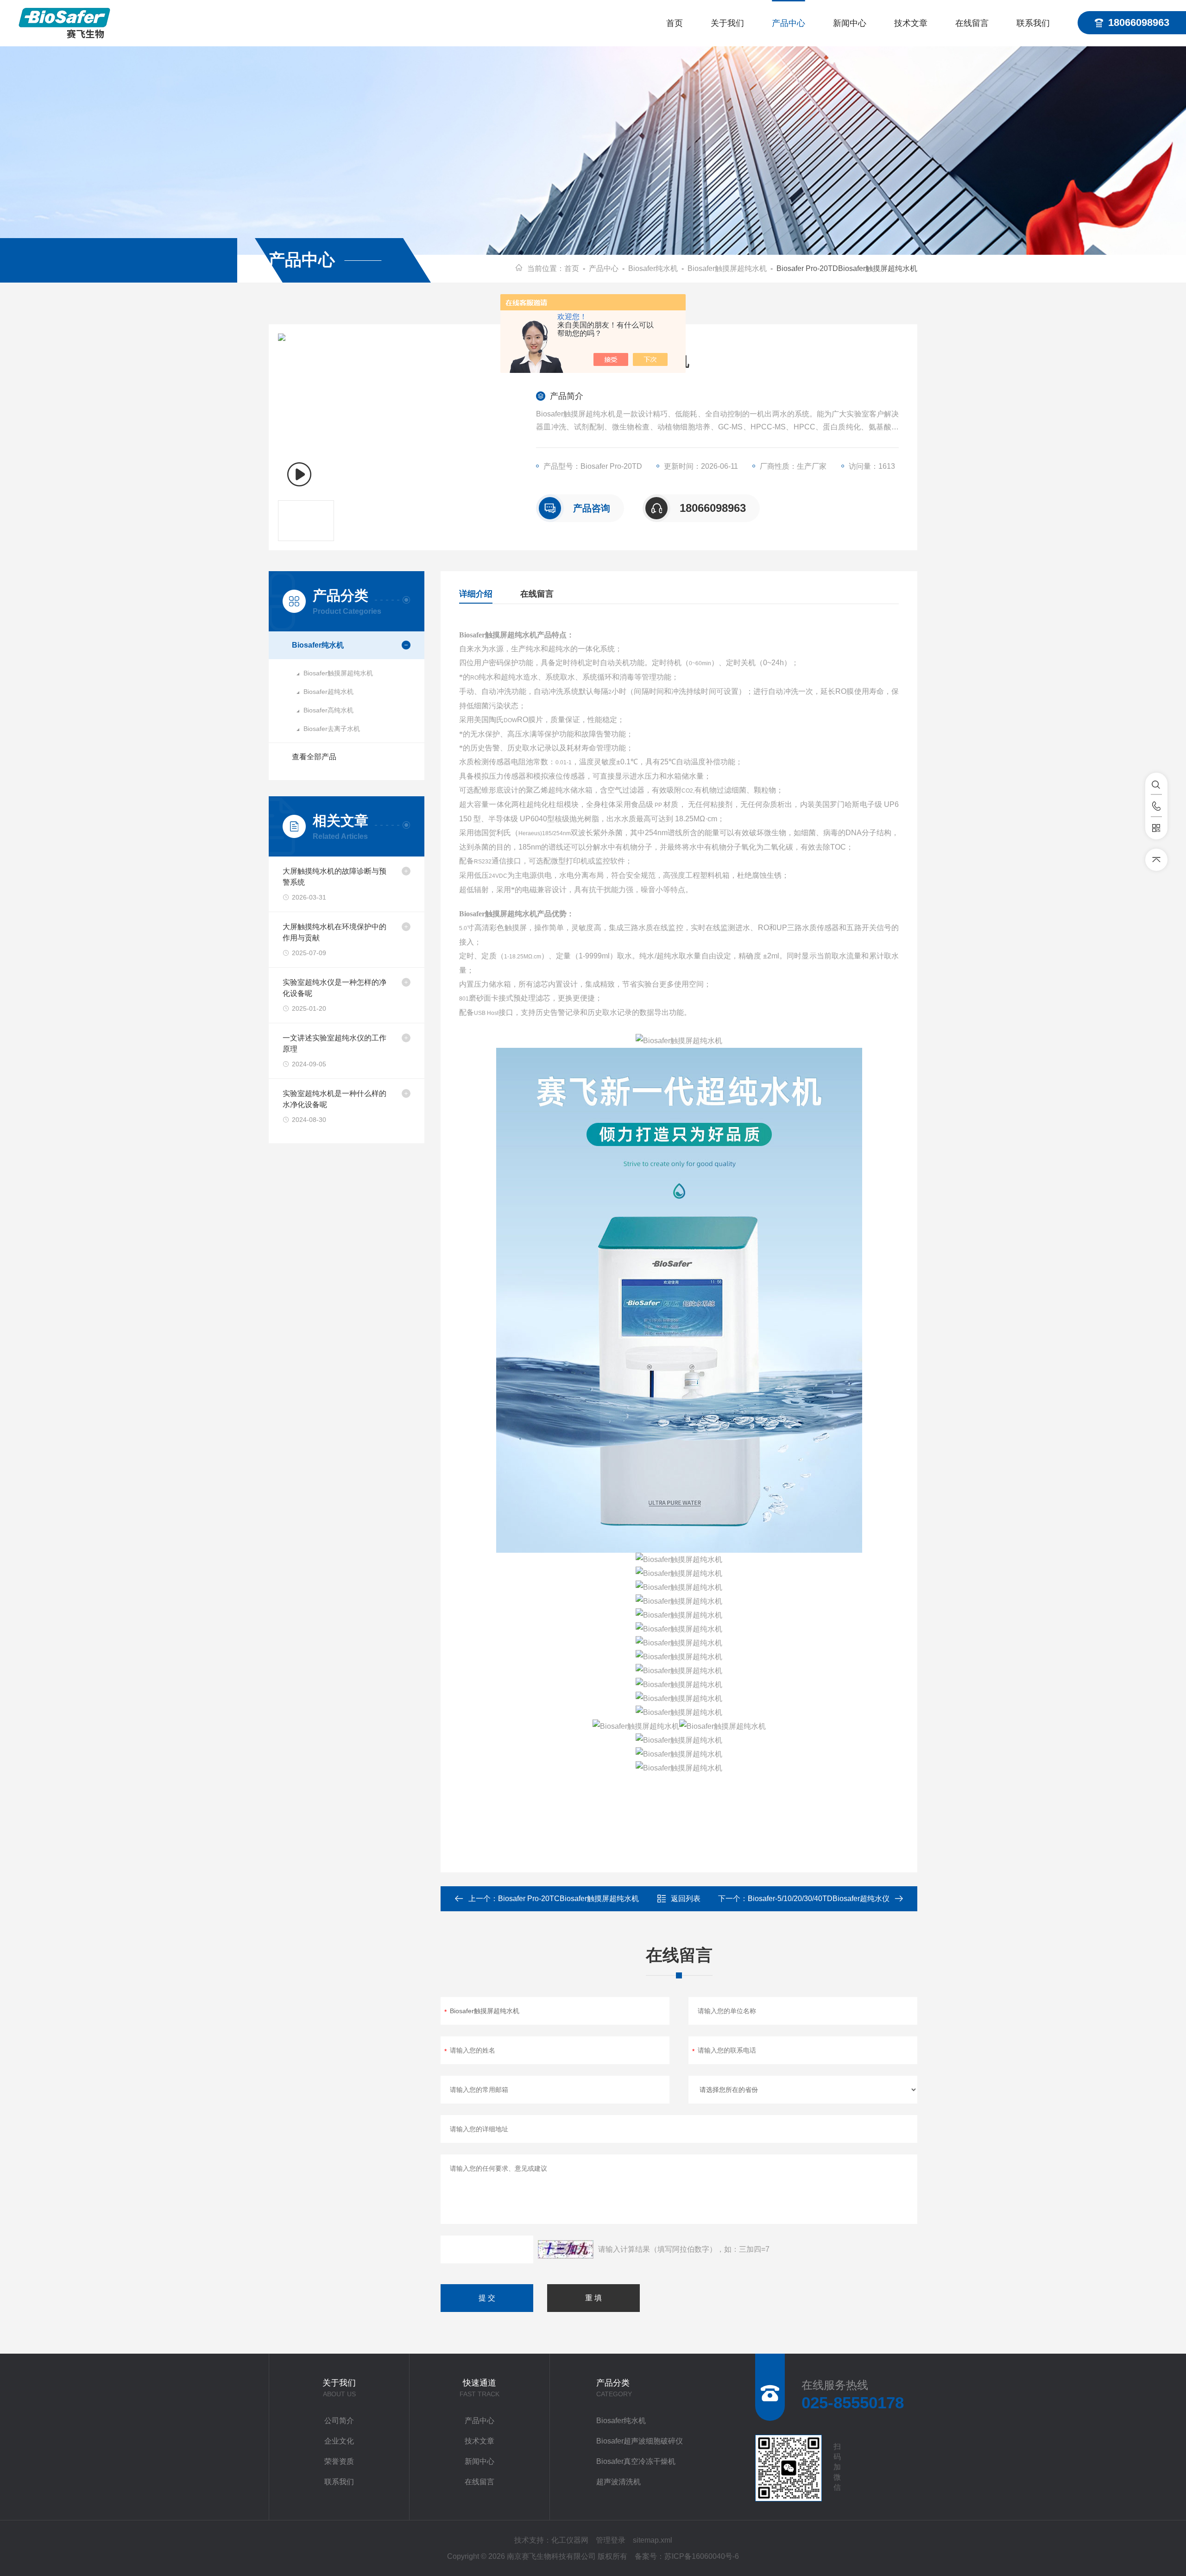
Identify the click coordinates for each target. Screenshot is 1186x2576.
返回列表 (686, 1899)
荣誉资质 (339, 2461)
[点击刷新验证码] (566, 2249)
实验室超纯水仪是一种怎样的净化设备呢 (334, 988)
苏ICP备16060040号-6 (702, 2556)
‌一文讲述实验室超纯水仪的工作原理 (334, 1043)
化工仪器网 (570, 2540)
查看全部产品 (314, 757)
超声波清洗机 (618, 2482)
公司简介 (339, 2421)
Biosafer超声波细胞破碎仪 (640, 2441)
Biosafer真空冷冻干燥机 (636, 2461)
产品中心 (789, 23)
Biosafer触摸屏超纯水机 (727, 268)
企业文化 (339, 2441)
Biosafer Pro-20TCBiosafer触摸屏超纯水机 (568, 1899)
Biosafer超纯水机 (328, 692)
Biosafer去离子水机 (332, 729)
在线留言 (972, 23)
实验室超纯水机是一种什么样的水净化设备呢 (334, 1099)
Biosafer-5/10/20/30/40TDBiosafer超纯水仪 (819, 1899)
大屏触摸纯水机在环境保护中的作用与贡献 (334, 932)
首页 (675, 23)
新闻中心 (850, 23)
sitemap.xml (653, 2540)
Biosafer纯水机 (653, 268)
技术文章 (911, 23)
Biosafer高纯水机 (328, 710)
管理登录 (611, 2540)
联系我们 (1033, 23)
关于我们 (727, 23)
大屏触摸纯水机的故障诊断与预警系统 (334, 877)
